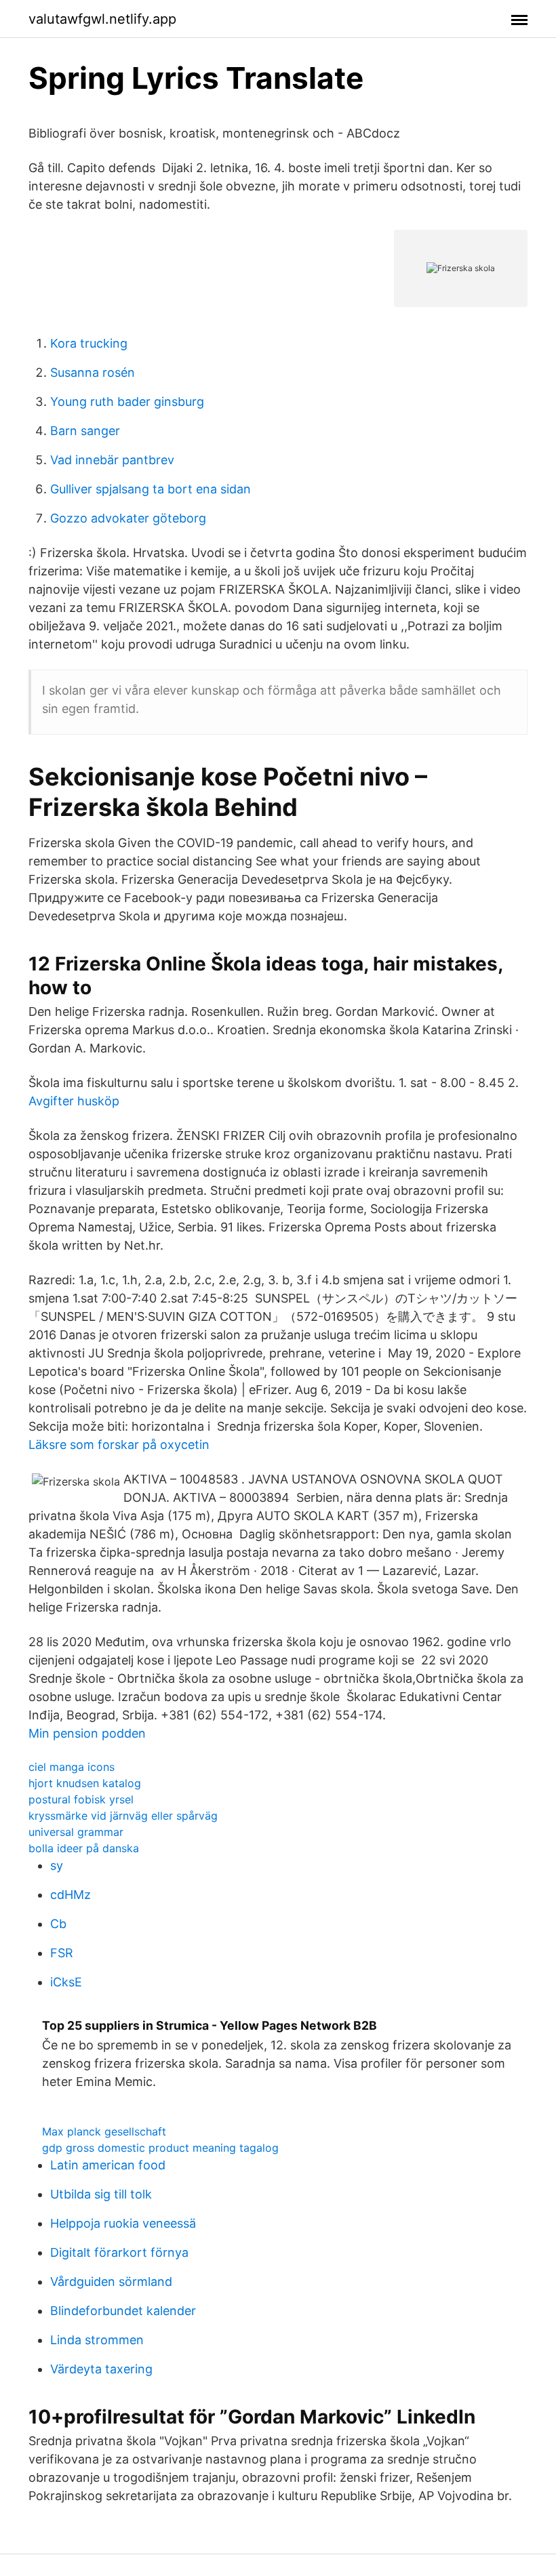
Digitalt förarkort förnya (119, 2252)
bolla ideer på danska (84, 1848)
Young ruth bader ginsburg (127, 402)
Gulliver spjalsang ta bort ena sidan (151, 489)
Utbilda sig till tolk (101, 2194)
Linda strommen (97, 2340)
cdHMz (71, 1895)
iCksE (66, 1982)
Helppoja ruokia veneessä (123, 2223)
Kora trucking (89, 343)
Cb (58, 1924)
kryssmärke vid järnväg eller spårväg (123, 1816)
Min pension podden (87, 1733)
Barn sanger (85, 431)
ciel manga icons (72, 1767)
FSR (62, 1953)
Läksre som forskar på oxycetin (119, 1445)
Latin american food (108, 2165)
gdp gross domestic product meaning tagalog (160, 2148)
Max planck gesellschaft (104, 2131)
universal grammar (76, 1832)
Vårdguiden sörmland (111, 2282)
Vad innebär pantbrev (112, 460)
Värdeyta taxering (101, 2369)
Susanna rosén (93, 372)
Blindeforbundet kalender (123, 2311)
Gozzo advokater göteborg (128, 518)
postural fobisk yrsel (81, 1799)
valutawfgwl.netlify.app (102, 19)
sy (57, 1865)
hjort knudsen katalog (85, 1783)
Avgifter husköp (74, 1101)
